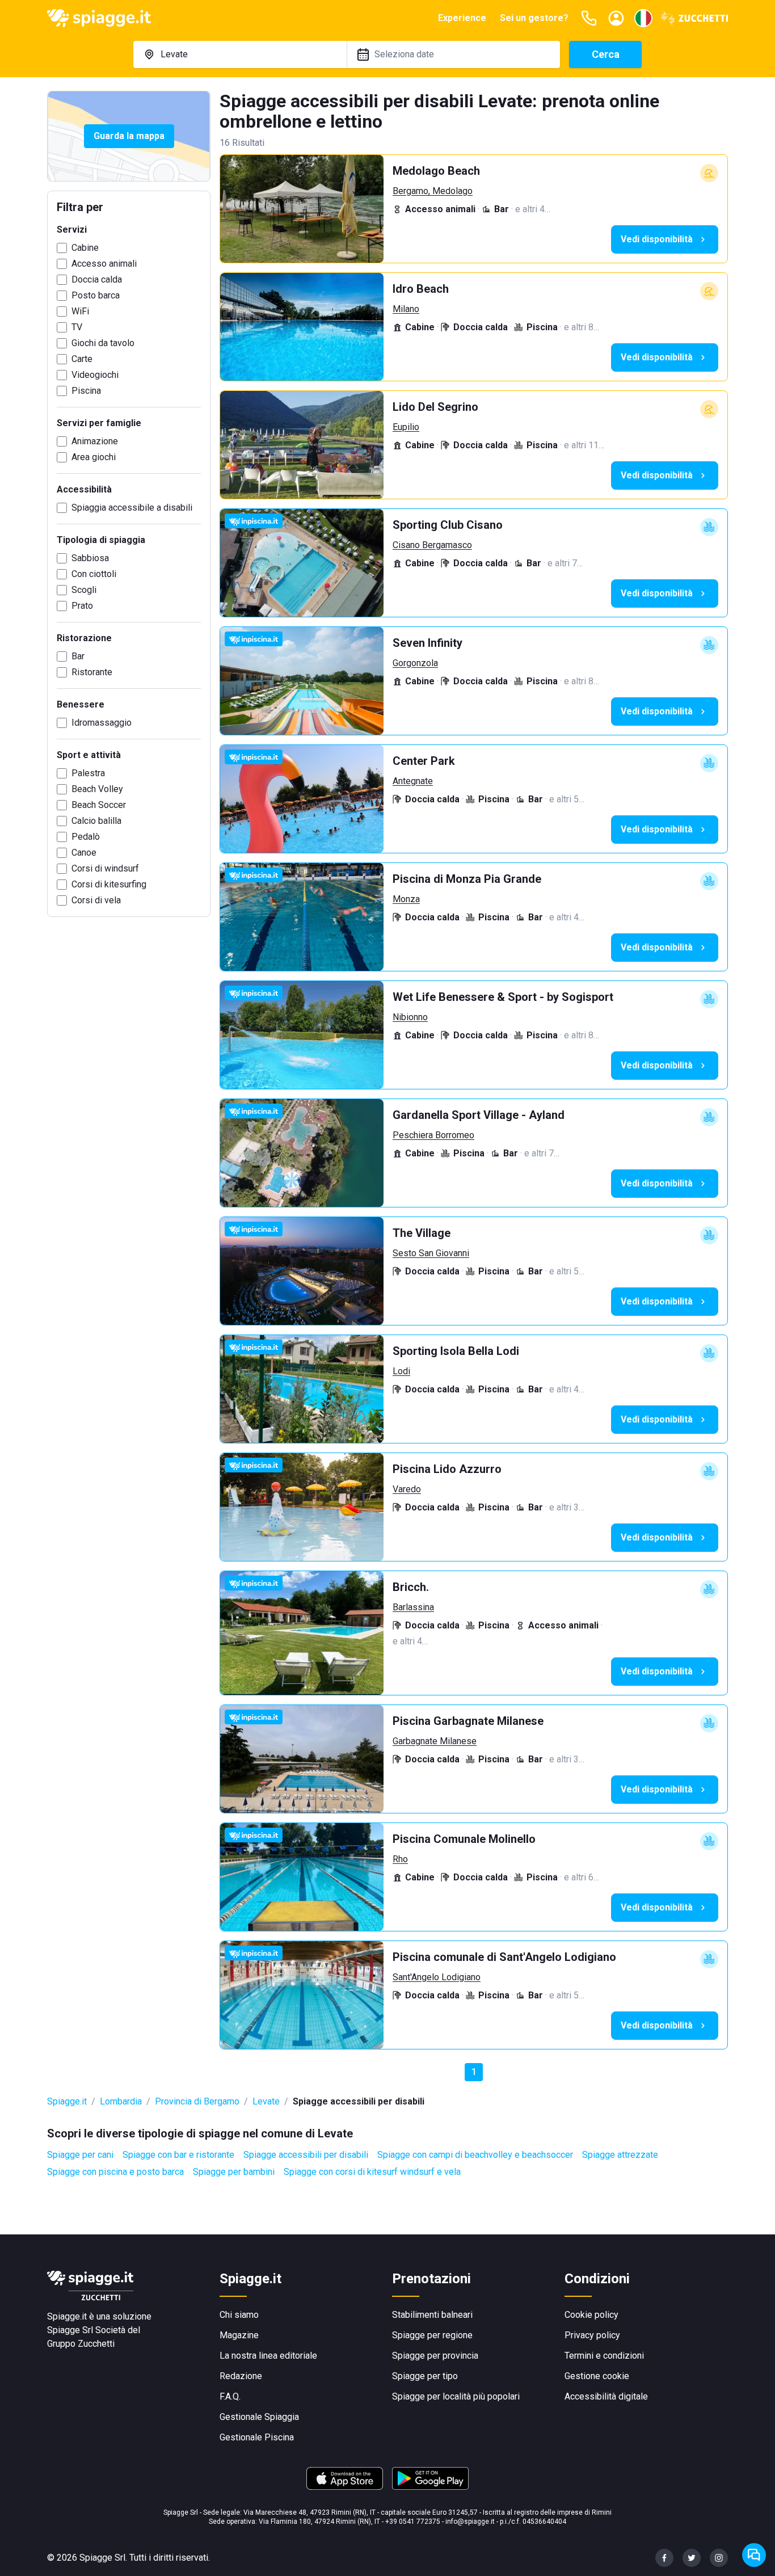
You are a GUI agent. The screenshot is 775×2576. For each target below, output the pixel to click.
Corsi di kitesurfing (109, 884)
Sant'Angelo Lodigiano (437, 1977)
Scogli (84, 590)
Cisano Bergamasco (432, 545)
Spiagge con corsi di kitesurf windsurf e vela (372, 2172)
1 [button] (474, 2072)
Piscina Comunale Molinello (464, 1839)
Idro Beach (421, 289)
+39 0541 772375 (413, 2522)
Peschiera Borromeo (433, 1135)
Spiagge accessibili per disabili (306, 2155)
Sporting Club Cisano (448, 525)
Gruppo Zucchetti (81, 2344)
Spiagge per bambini (234, 2172)
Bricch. (411, 1587)
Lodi (401, 1371)
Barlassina (413, 1607)
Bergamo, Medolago (433, 191)
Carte (82, 359)
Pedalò (86, 837)
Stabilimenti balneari (432, 2315)
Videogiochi (95, 375)
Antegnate (413, 781)
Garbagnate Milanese (435, 1741)
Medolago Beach (436, 171)
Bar (78, 656)
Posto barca (96, 295)
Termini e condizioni (604, 2356)
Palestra (88, 773)
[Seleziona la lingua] (643, 18)
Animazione (95, 441)
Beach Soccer (99, 805)
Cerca (606, 54)
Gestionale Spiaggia (259, 2417)
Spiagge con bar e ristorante (178, 2155)
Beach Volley (97, 789)
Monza (406, 899)
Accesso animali (104, 264)
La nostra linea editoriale (268, 2356)
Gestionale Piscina (257, 2437)
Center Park (424, 761)
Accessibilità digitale (606, 2396)
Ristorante (92, 672)
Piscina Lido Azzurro (447, 1469)
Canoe (84, 853)
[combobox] (240, 54)
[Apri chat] (754, 2555)
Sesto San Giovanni (431, 1253)
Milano (406, 309)
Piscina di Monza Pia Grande (467, 879)
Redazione (241, 2376)
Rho (400, 1859)
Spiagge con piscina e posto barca (115, 2172)
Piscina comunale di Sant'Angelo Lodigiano (504, 1957)
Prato (82, 606)
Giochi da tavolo (103, 343)
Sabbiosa (90, 558)
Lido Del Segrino (435, 407)
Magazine (239, 2335)
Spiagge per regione (432, 2335)
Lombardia (121, 2101)
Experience (462, 18)
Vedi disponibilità (657, 239)
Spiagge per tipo (425, 2376)
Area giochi (94, 457)
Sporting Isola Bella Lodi (456, 1351)
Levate (266, 2101)
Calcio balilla (96, 821)
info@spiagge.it (470, 2522)
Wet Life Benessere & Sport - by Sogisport (503, 997)
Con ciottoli (94, 574)
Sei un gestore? (534, 18)
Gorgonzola (415, 663)
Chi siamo (239, 2315)
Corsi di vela (96, 900)
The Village (422, 1233)
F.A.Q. (230, 2396)
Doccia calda (97, 279)
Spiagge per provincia (435, 2356)
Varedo (407, 1489)
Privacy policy (592, 2335)
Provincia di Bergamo (197, 2101)
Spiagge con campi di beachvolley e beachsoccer (475, 2155)
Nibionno (410, 1017)
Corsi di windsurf (105, 868)
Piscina (86, 391)
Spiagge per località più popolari (456, 2396)
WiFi (80, 311)
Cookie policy (591, 2315)
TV (77, 327)
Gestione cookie (597, 2376)
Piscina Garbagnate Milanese (468, 1721)
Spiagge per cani (80, 2155)
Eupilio (406, 427)
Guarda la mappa (129, 136)
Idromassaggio (102, 723)
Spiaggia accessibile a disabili (132, 508)
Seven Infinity (427, 643)
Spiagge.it (67, 2101)
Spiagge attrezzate (620, 2155)
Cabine (85, 248)
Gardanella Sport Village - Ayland (479, 1115)
